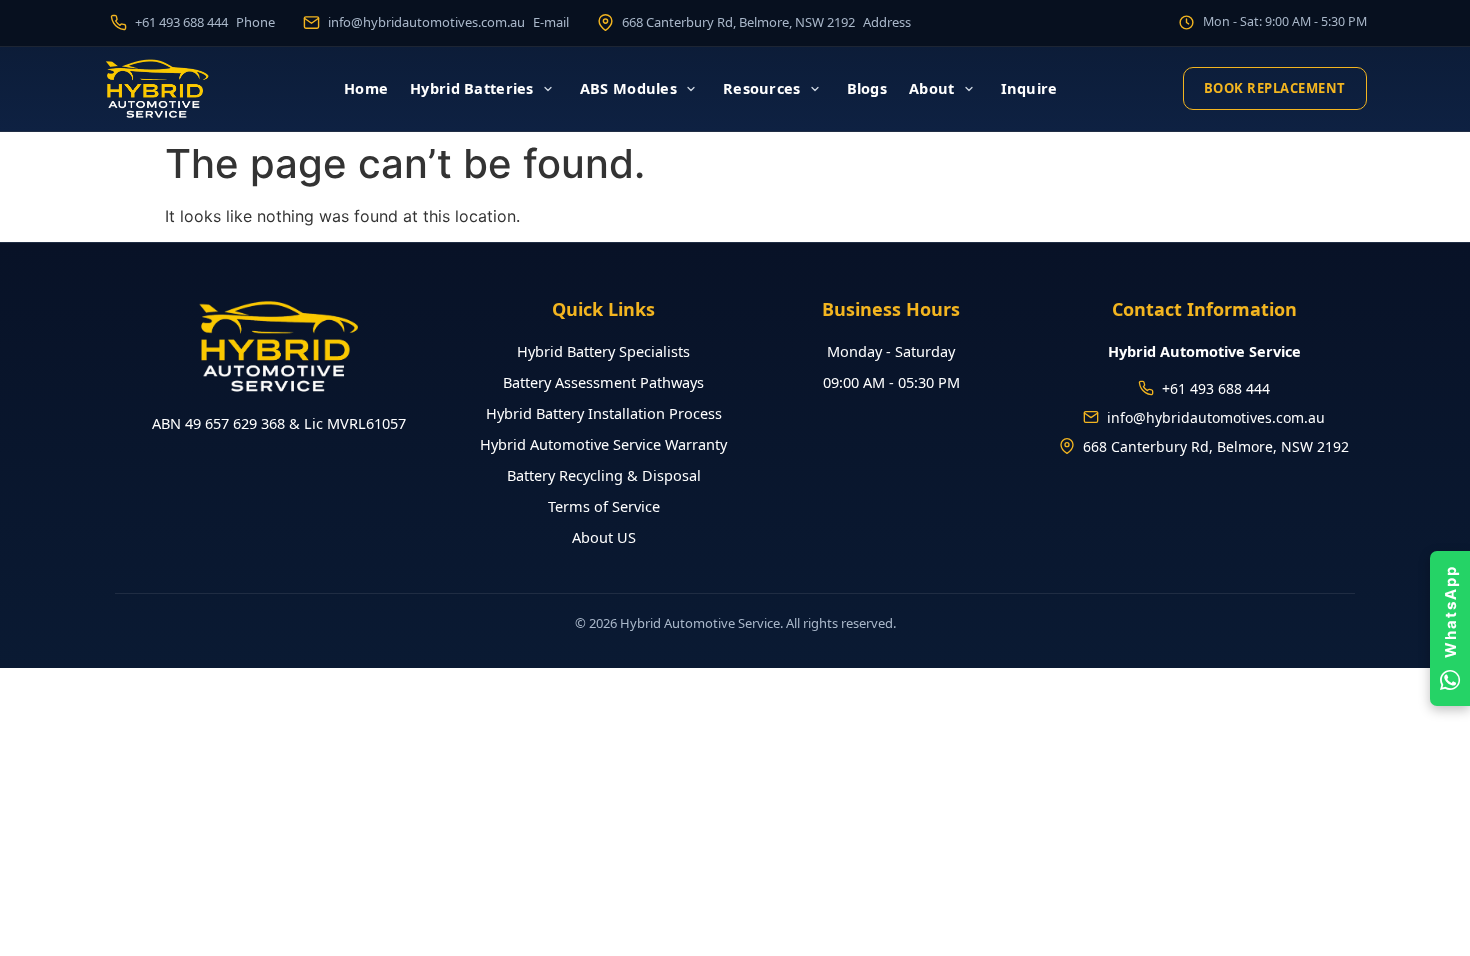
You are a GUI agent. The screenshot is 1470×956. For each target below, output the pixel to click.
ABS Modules (628, 88)
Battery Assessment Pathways (603, 382)
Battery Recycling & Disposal (604, 475)
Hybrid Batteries (472, 88)
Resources (762, 88)
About (931, 88)
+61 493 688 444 (1216, 388)
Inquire (1029, 88)
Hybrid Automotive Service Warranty (603, 444)
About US (604, 537)
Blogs (867, 88)
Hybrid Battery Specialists (603, 351)
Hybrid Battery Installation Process (604, 413)
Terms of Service (604, 506)
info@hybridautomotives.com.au (1216, 417)
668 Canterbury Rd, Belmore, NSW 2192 (1216, 446)
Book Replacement (1275, 88)
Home (366, 88)
